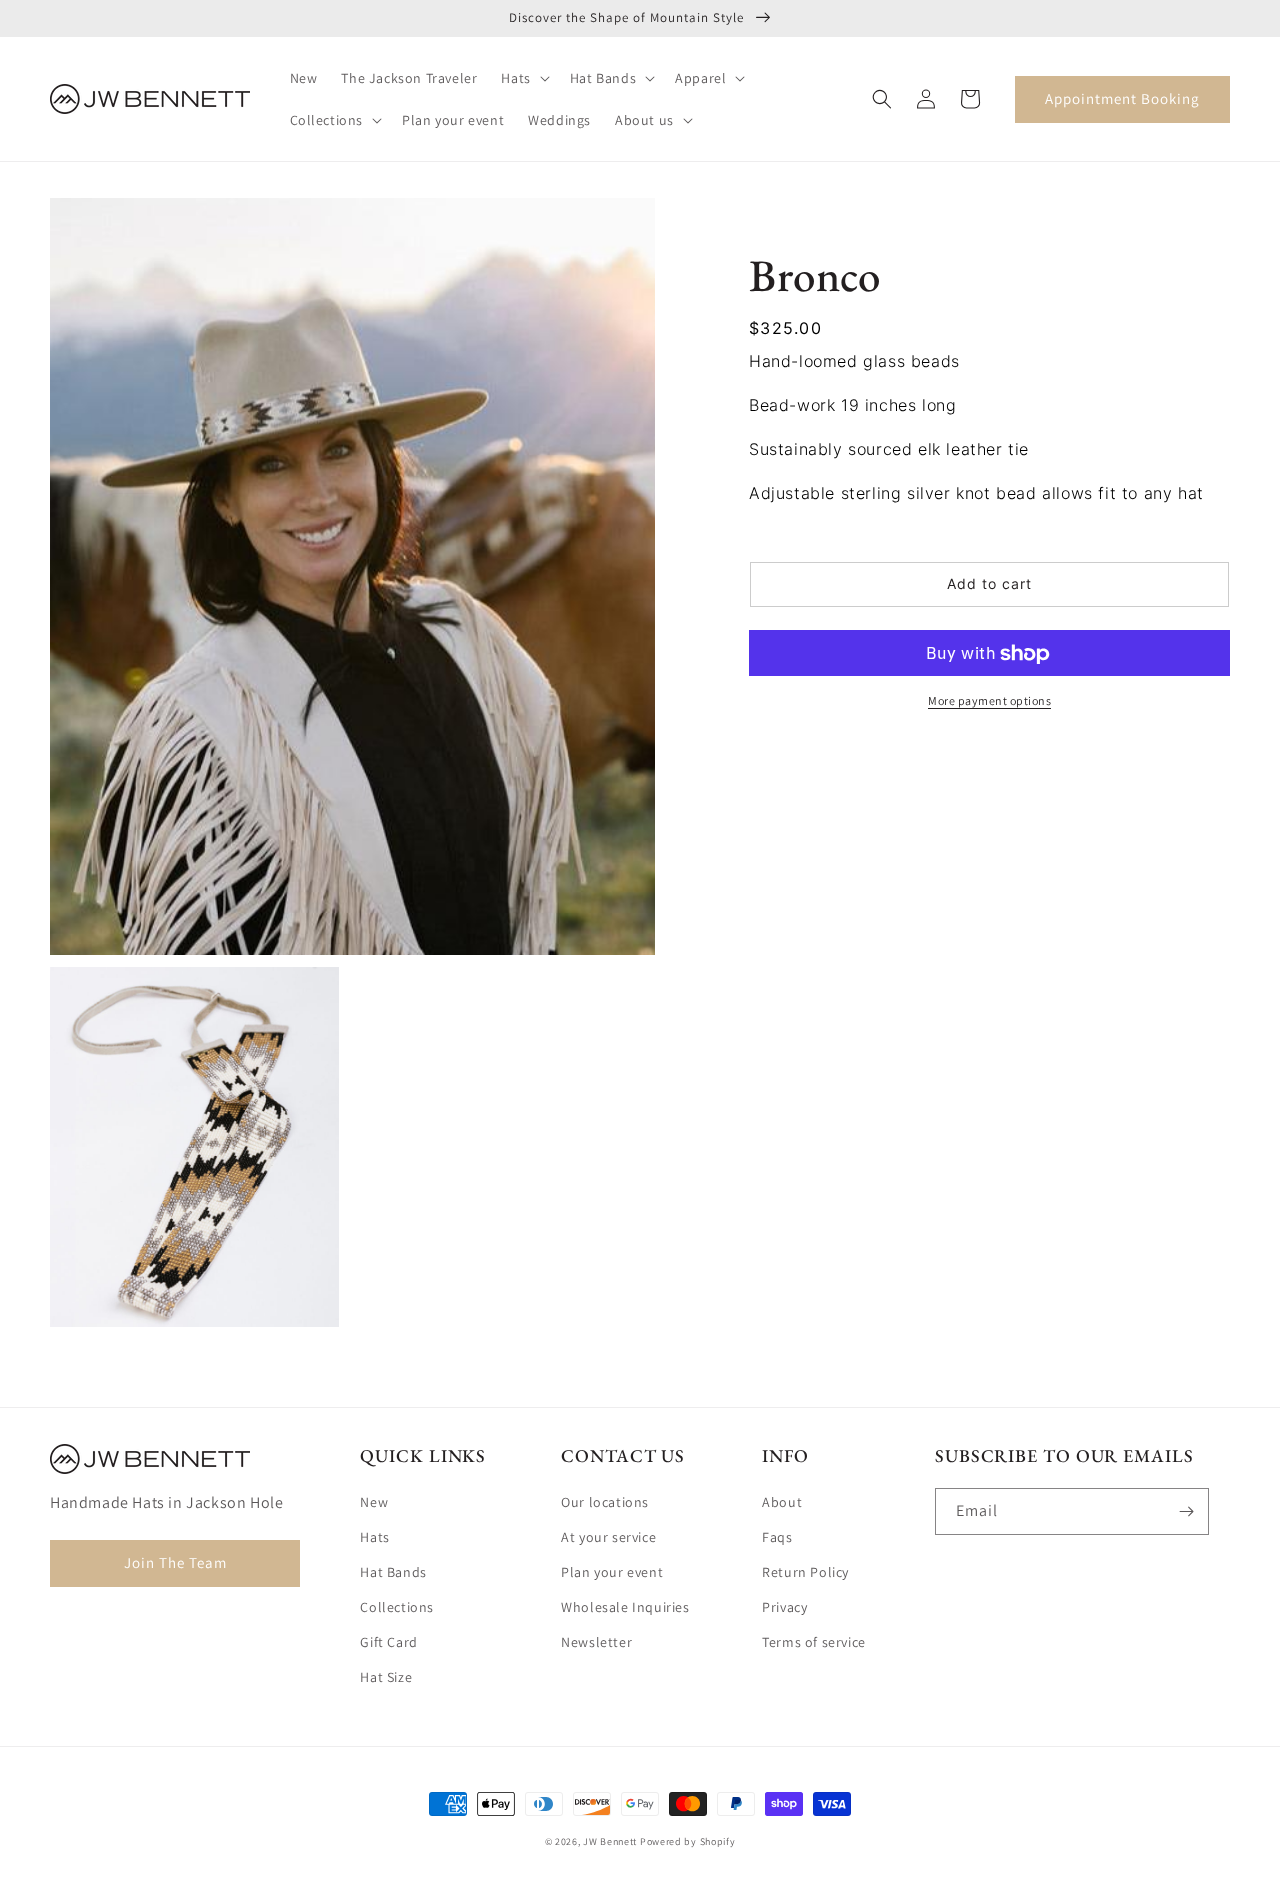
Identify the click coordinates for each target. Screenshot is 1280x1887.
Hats (374, 1537)
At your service (608, 1537)
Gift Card (388, 1642)
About (782, 1502)
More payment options (989, 701)
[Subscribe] (1186, 1511)
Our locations (605, 1502)
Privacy (784, 1607)
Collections (397, 1607)
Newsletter (596, 1642)
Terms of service (814, 1642)
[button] (523, 78)
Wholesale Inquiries (625, 1607)
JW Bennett (610, 1841)
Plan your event (612, 1572)
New (374, 1502)
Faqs (777, 1537)
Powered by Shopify (688, 1841)
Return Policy (805, 1572)
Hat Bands (393, 1572)
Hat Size (386, 1677)
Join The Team (175, 1562)
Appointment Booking (1122, 98)
